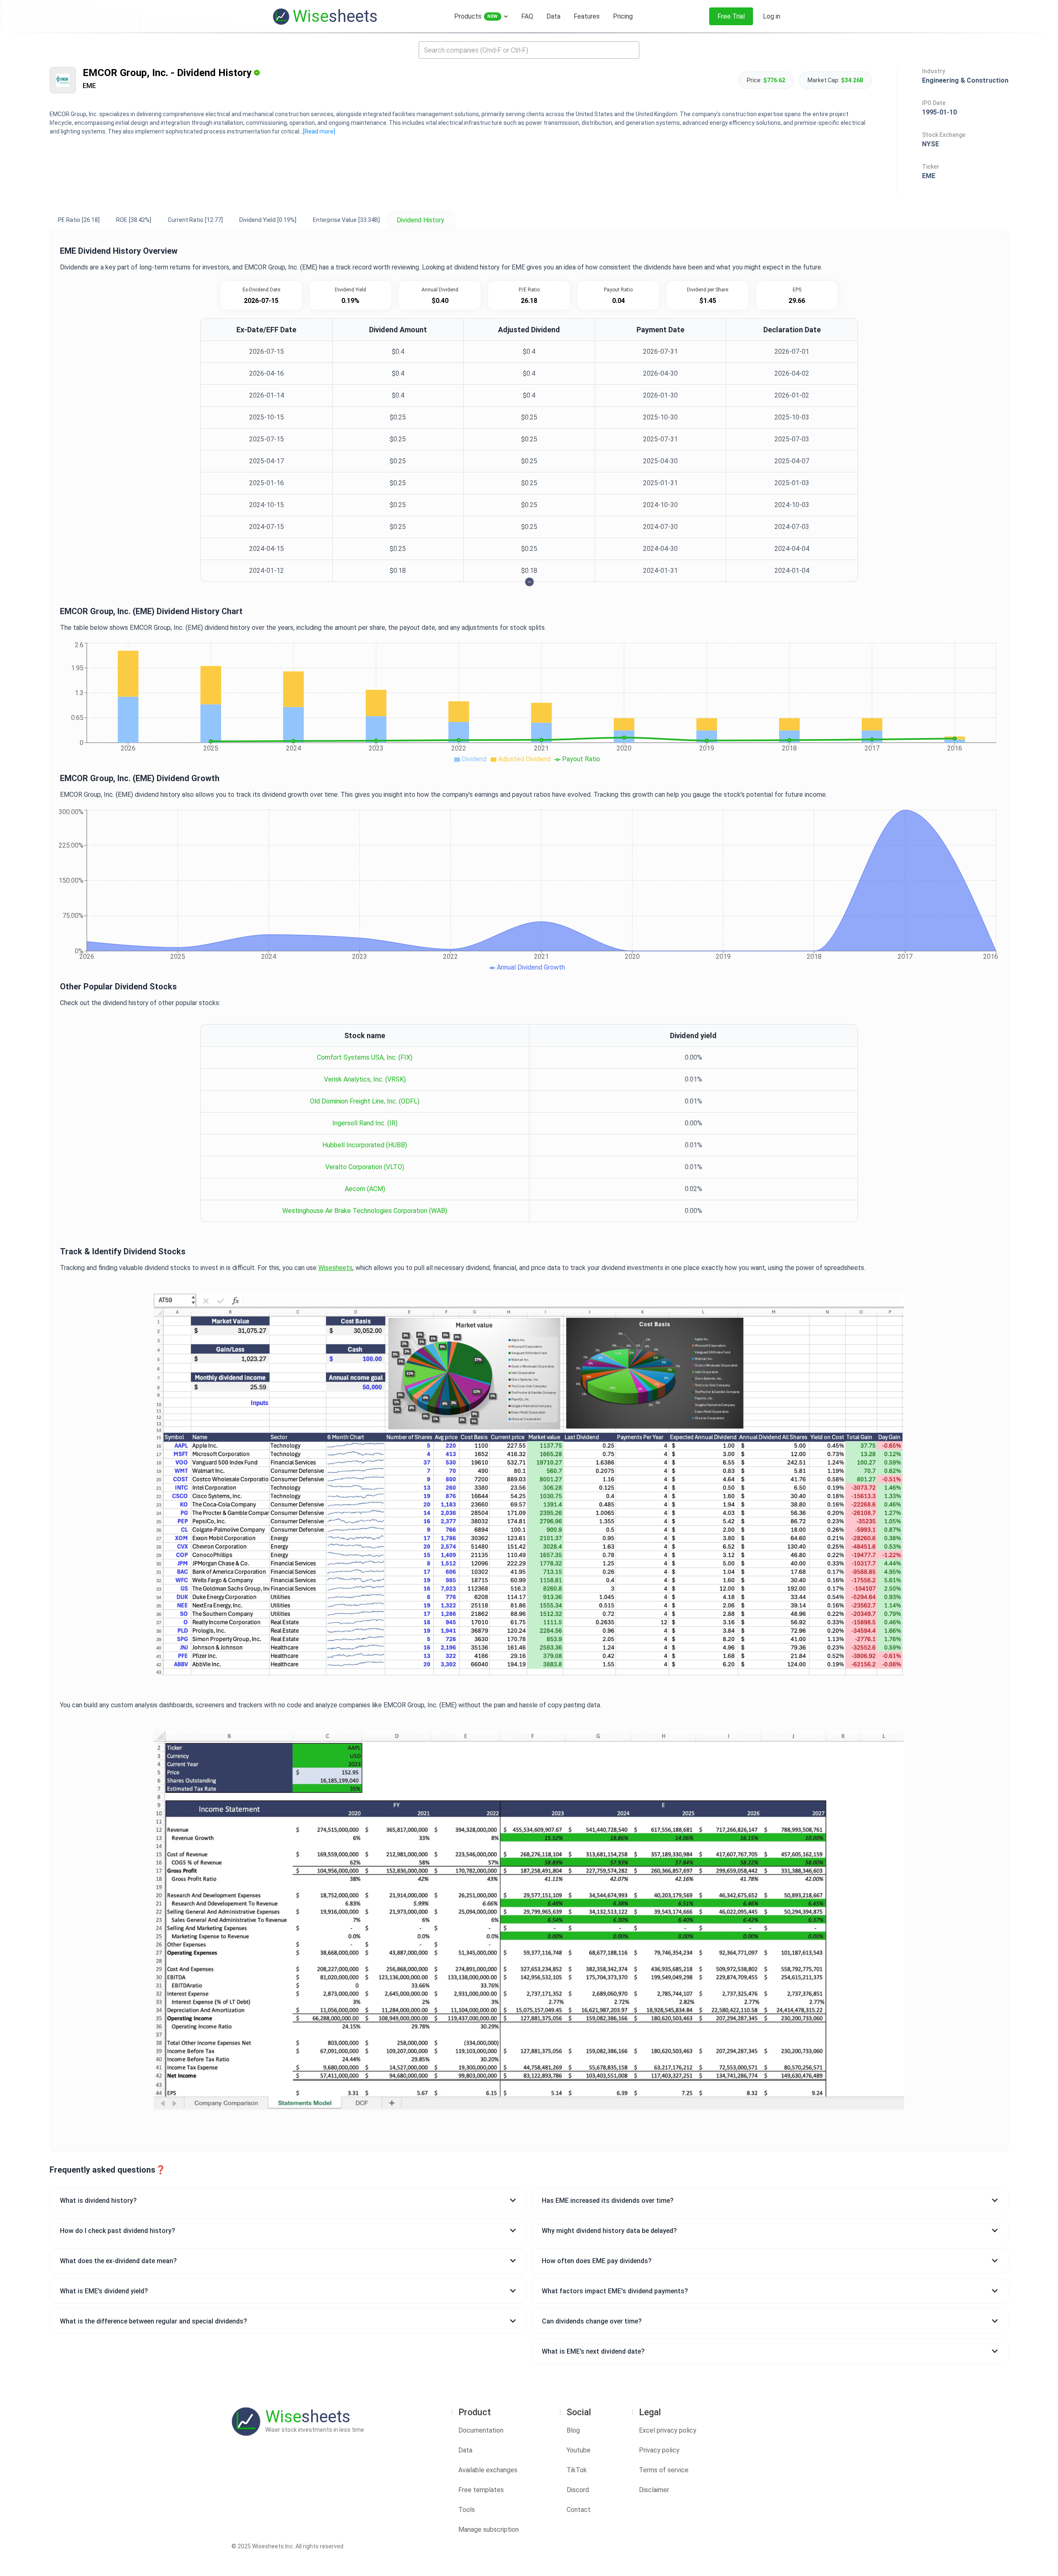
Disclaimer (654, 2490)
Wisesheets (335, 1268)
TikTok (577, 2470)
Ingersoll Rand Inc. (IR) (365, 1123)
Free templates (481, 2490)
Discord (578, 2490)
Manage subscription (488, 2530)
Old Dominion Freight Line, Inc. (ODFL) (365, 1101)
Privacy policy (659, 2450)
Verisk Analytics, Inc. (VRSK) (365, 1079)
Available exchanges (488, 2470)
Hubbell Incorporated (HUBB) (365, 1145)
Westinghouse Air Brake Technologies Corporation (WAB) (365, 1211)
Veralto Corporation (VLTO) (365, 1167)
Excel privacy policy (668, 2430)
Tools (467, 2510)
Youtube (579, 2450)
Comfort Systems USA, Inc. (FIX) (365, 1057)
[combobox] (529, 50)
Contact (579, 2510)
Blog (573, 2430)
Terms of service (664, 2470)
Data (465, 2450)
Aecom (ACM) (365, 1189)
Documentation (481, 2430)
